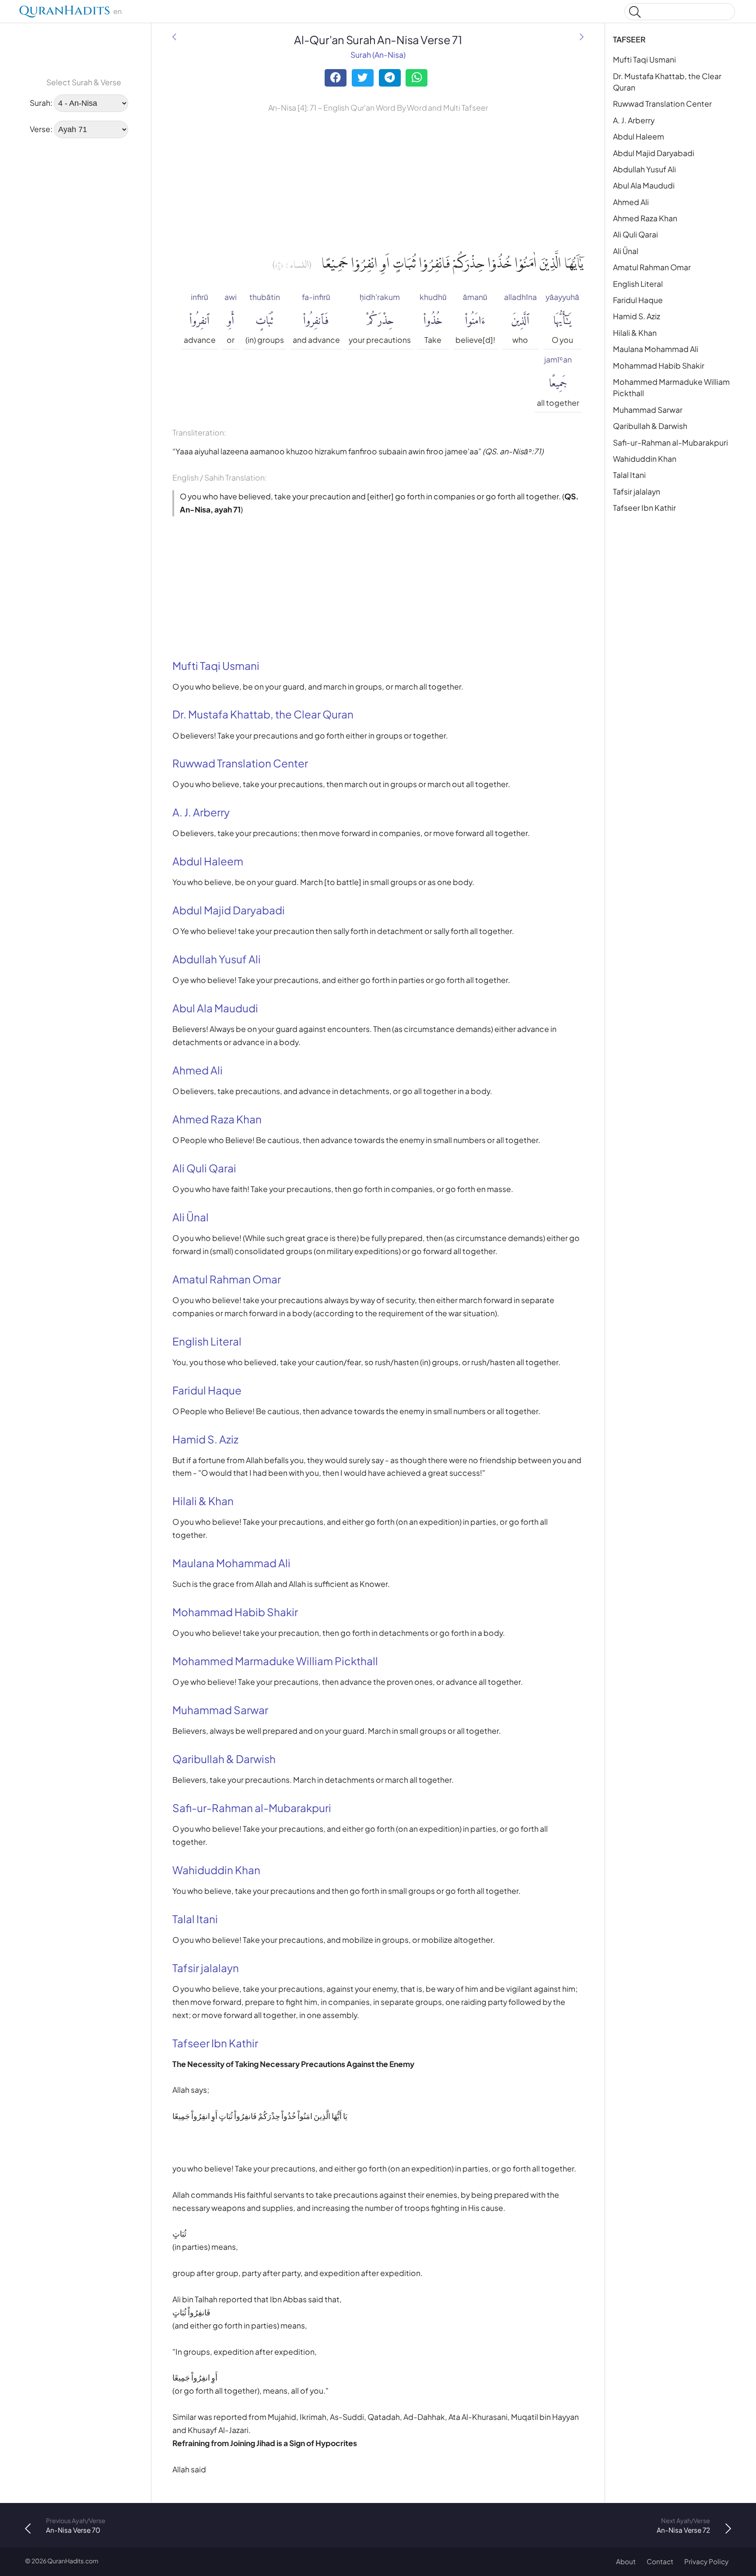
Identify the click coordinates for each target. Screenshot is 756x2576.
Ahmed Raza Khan (645, 218)
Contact (660, 2561)
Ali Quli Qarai (635, 234)
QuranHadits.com (73, 2561)
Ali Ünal (626, 251)
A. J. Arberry (634, 120)
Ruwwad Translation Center (662, 104)
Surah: (41, 103)
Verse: (41, 129)
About (626, 2561)
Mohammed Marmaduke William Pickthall (671, 387)
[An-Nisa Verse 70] (174, 37)
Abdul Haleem (639, 136)
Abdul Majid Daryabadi (654, 153)
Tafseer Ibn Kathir (644, 508)
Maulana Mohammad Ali (656, 349)
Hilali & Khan (635, 333)
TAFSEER (629, 39)
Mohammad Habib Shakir (659, 366)
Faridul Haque (638, 300)
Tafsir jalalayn (637, 491)
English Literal (638, 284)
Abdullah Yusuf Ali (644, 169)
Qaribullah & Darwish (650, 426)
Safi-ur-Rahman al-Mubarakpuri (670, 443)
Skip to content (12, 13)
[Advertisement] (84, 202)
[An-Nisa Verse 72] (582, 37)
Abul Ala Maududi (644, 185)
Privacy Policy (706, 2561)
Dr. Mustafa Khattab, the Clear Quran (667, 82)
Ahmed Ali (631, 202)
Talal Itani (629, 475)
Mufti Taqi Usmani (644, 59)
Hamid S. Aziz (637, 316)
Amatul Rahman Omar (652, 267)
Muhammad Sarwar (648, 410)
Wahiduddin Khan (645, 459)
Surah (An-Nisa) (378, 55)
